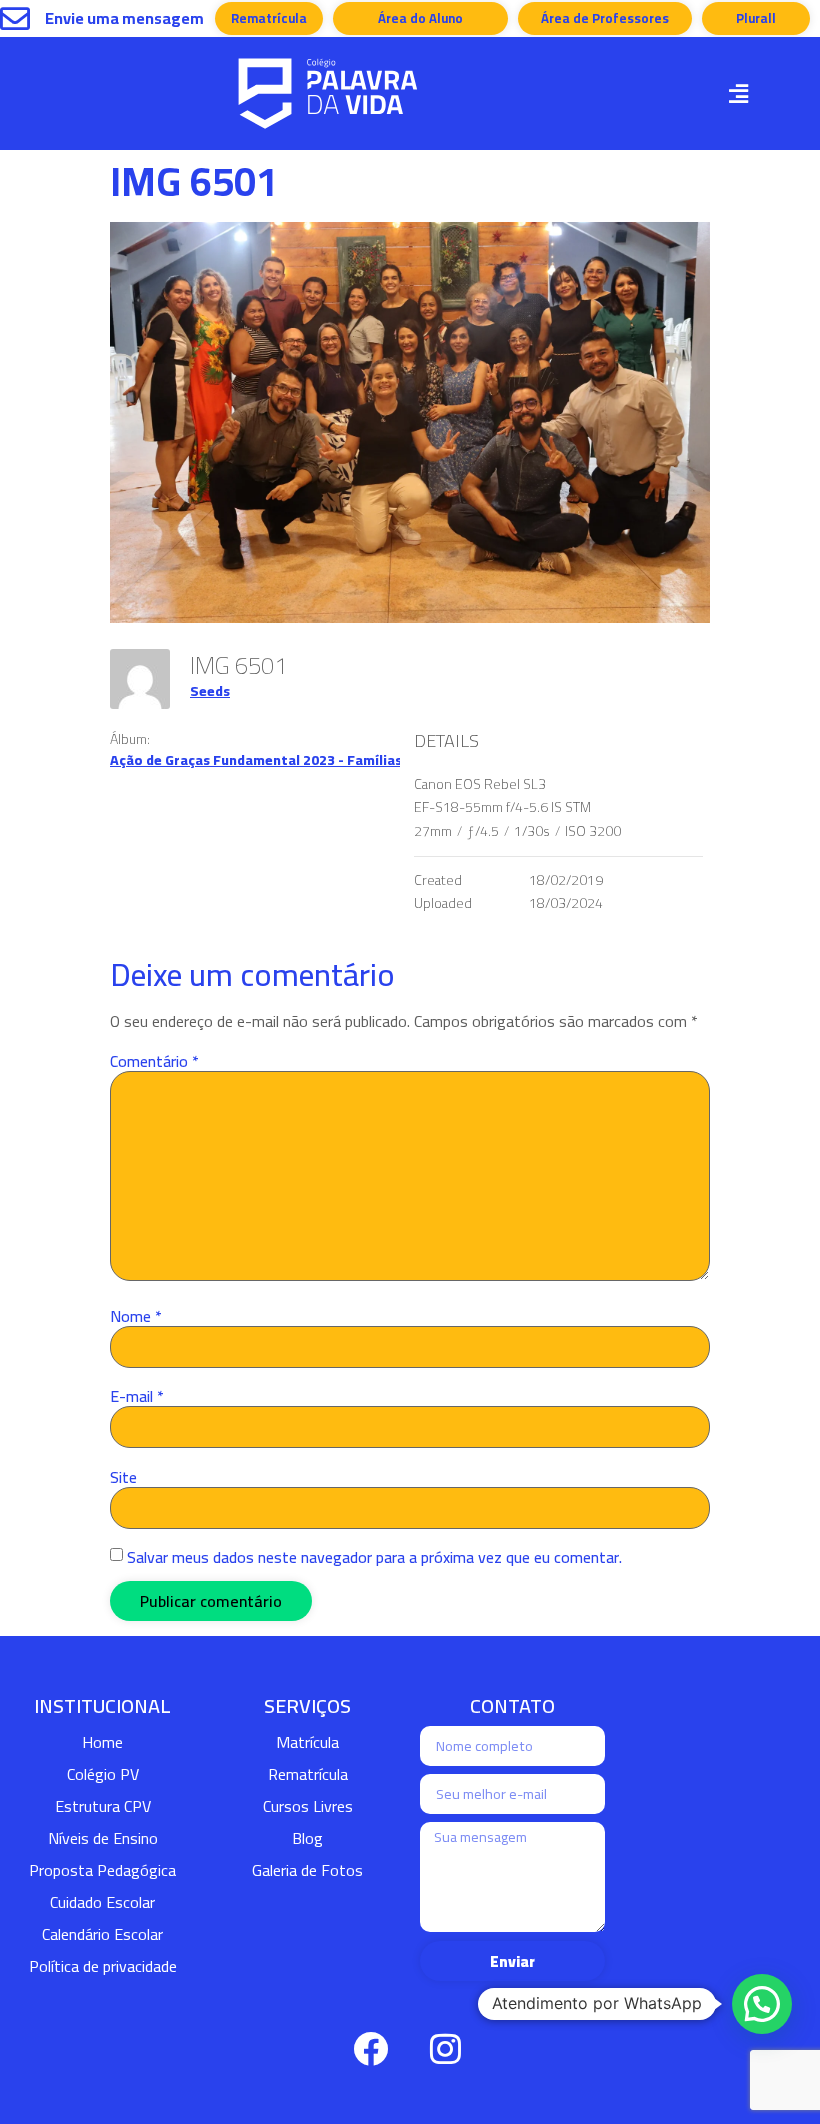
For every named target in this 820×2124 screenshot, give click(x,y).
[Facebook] (370, 2049)
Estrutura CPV (103, 1806)
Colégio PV (103, 1774)
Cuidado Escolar (102, 1902)
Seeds (210, 691)
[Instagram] (445, 2049)
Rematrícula (308, 1774)
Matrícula (307, 1742)
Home (102, 1742)
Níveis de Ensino (103, 1838)
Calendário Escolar (102, 1934)
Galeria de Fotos (307, 1870)
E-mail (137, 1396)
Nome (136, 1316)
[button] (738, 93)
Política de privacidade (103, 1966)
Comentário (154, 1061)
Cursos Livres (308, 1806)
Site (123, 1477)
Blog (307, 1838)
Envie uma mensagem (124, 18)
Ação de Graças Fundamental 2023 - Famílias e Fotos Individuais (319, 760)
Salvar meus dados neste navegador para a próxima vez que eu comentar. (374, 1557)
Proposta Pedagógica (102, 1870)
